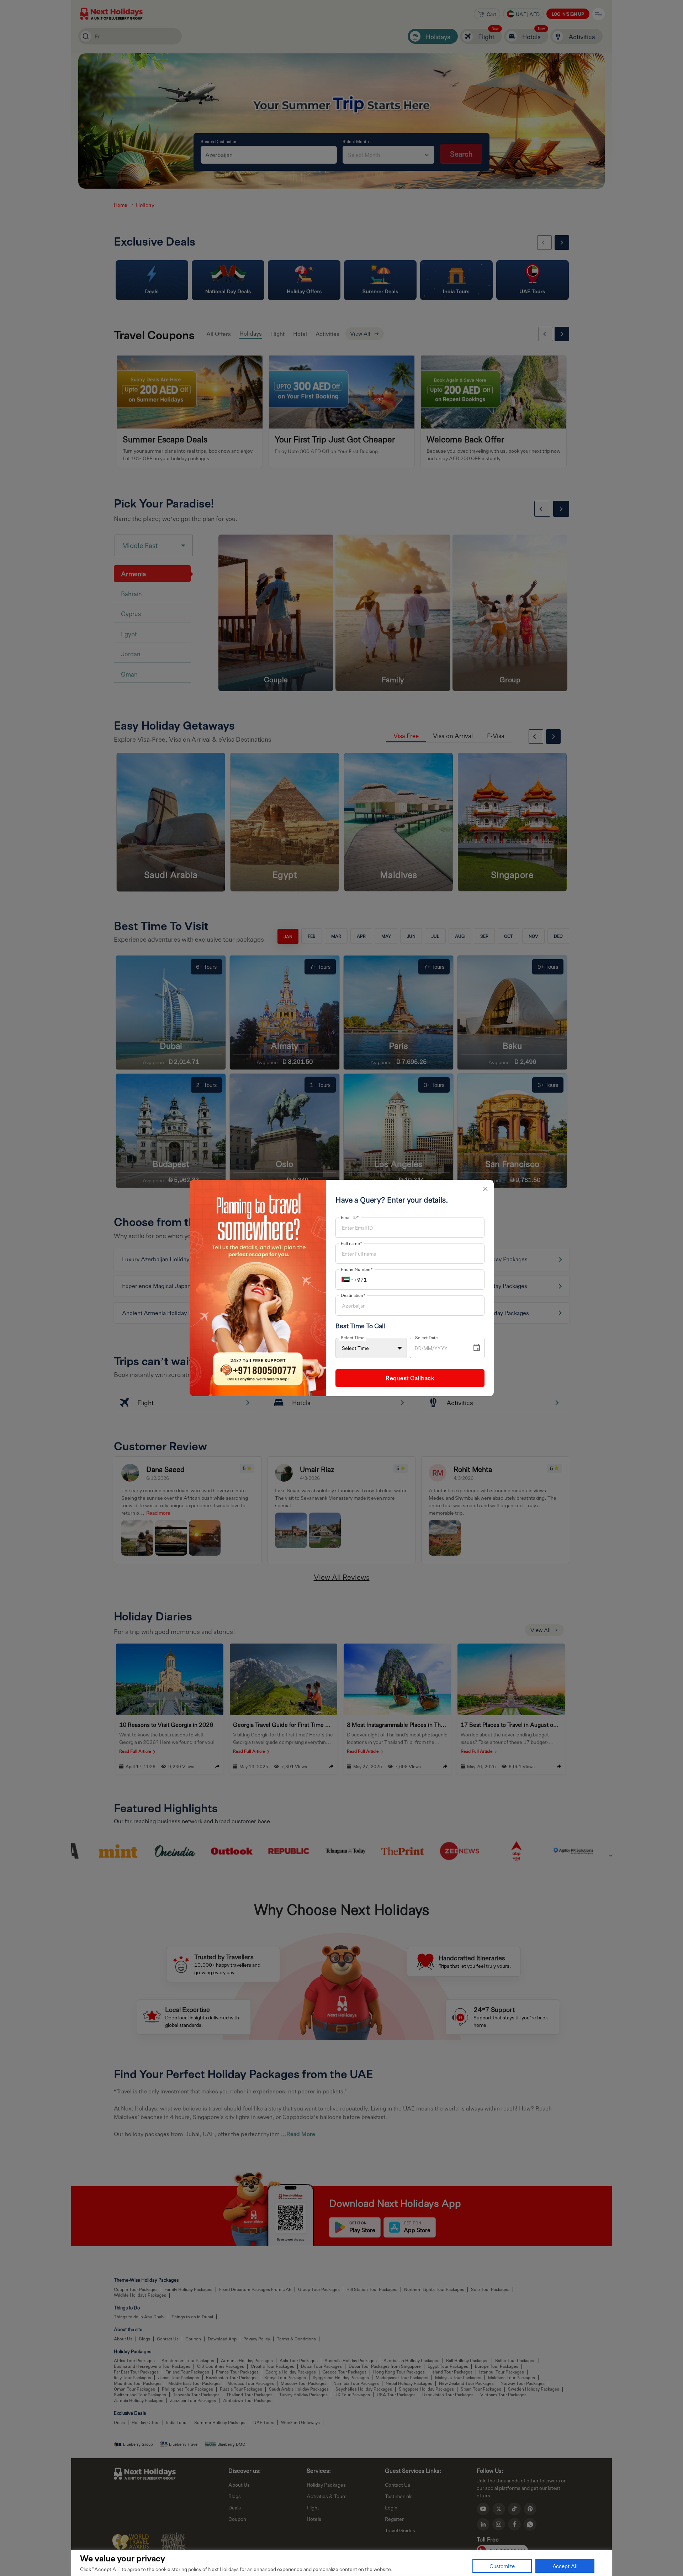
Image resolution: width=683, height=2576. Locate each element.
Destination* (353, 1295)
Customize (502, 2566)
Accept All (565, 2566)
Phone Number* (357, 1269)
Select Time (353, 1337)
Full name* (351, 1243)
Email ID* (350, 1217)
